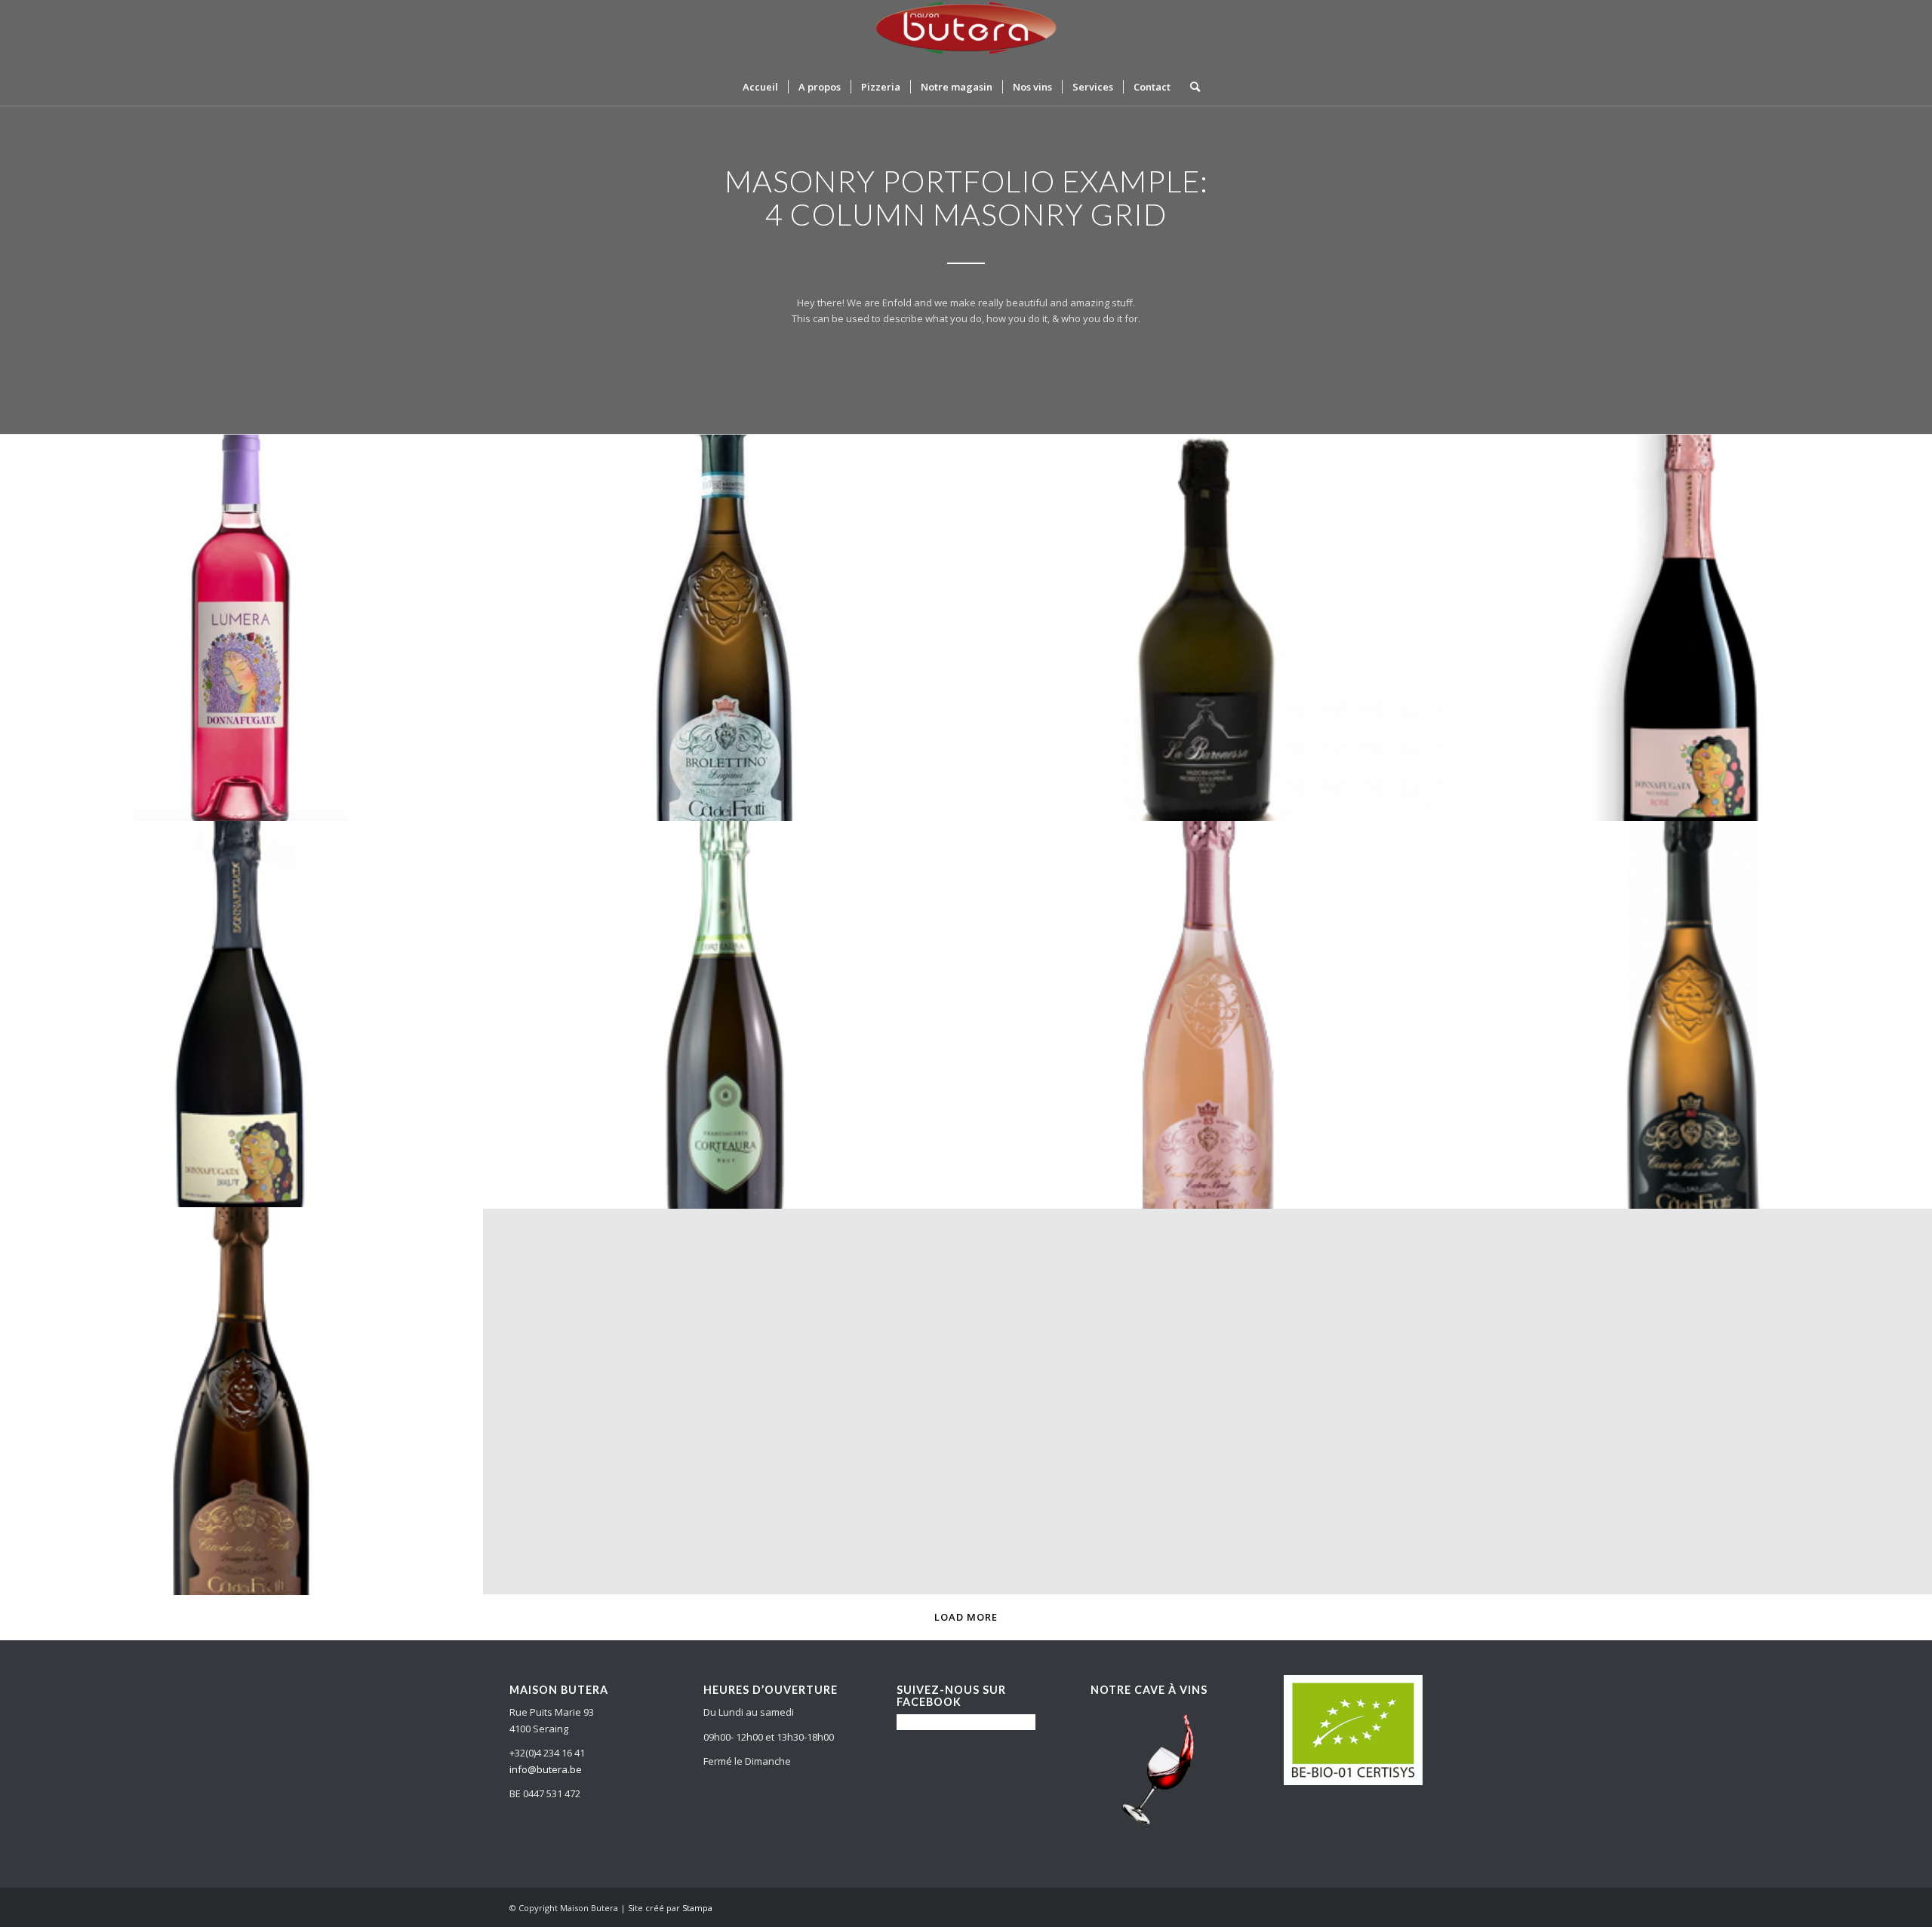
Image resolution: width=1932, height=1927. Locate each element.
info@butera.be (546, 1769)
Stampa (697, 1908)
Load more (966, 1617)
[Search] (1190, 87)
